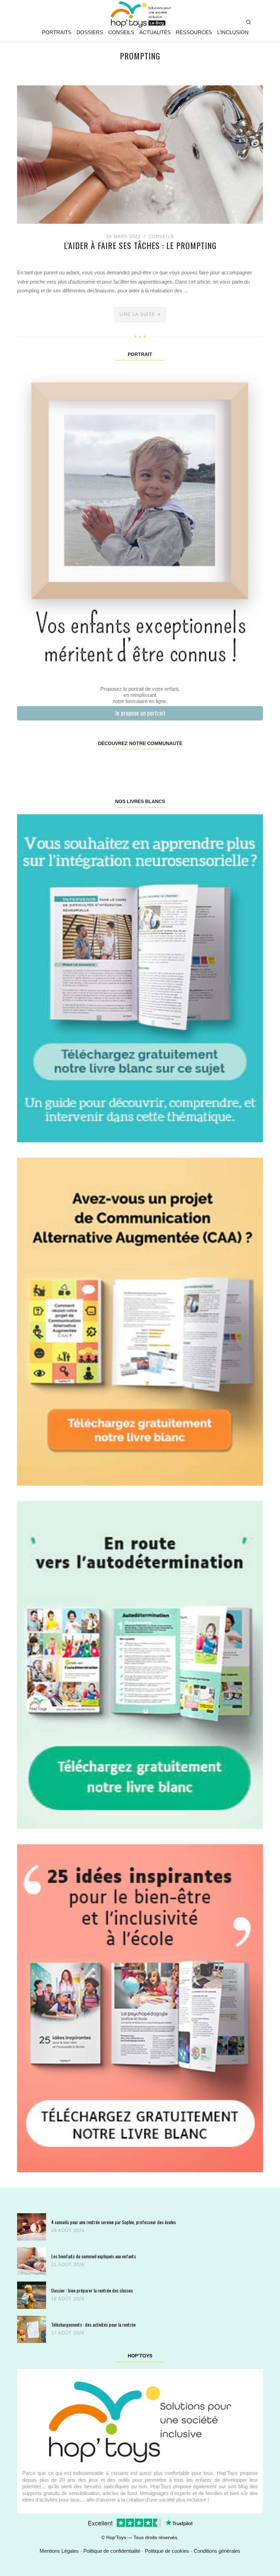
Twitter (242, 765)
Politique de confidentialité (112, 2551)
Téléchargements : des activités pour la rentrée (93, 2324)
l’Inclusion (233, 32)
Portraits (57, 32)
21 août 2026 (68, 2265)
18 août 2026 (68, 2299)
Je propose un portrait (140, 713)
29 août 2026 (68, 2230)
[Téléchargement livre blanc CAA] (140, 1321)
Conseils (121, 32)
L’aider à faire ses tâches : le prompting (140, 245)
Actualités (155, 32)
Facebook (38, 765)
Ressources (194, 32)
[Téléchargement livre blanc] (140, 978)
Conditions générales (217, 2551)
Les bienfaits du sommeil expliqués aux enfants (94, 2256)
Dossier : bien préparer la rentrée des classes (92, 2290)
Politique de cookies (167, 2551)
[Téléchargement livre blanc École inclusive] (140, 2008)
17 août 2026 (68, 2333)
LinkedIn (160, 765)
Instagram (79, 765)
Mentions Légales (59, 2551)
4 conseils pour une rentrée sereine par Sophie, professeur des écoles (114, 2222)
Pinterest (119, 765)
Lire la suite (137, 314)
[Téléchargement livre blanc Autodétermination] (140, 1664)
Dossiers (90, 32)
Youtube (201, 765)
